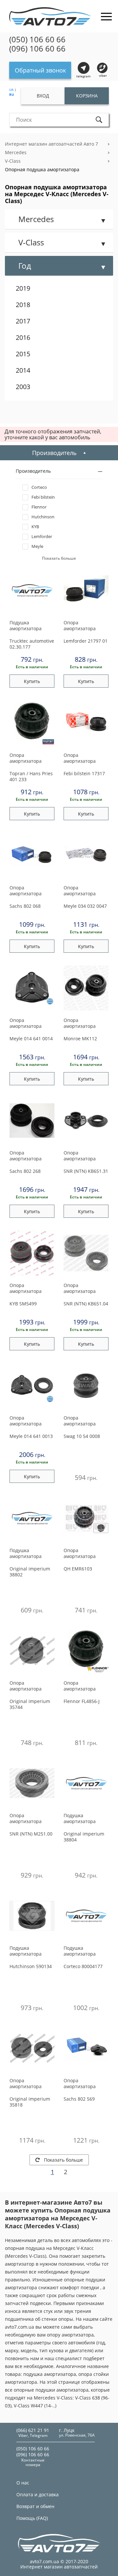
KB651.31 (86, 1171)
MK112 (80, 1039)
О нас (23, 2483)
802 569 (79, 2099)
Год (25, 266)
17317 (84, 773)
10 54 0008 (82, 1436)
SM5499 (23, 1304)
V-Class (13, 161)
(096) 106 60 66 (37, 49)
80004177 (83, 1966)
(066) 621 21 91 (33, 2430)
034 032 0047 (85, 906)
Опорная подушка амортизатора (42, 169)
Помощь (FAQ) (32, 2518)
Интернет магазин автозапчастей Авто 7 (51, 144)
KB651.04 (86, 1304)
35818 (30, 2102)
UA (11, 90)
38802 (30, 1572)
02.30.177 (32, 644)
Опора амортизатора (80, 626)
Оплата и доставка (38, 2494)
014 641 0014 (31, 1039)
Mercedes (16, 152)
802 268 (25, 1171)
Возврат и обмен (35, 2506)
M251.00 (31, 1834)
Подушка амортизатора (26, 626)
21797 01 (86, 641)
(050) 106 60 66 (37, 39)
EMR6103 (78, 1569)
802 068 (25, 906)
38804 (84, 1837)
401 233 (31, 776)
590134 (31, 1966)
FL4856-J (82, 1701)
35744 (30, 1704)
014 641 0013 (31, 1436)
